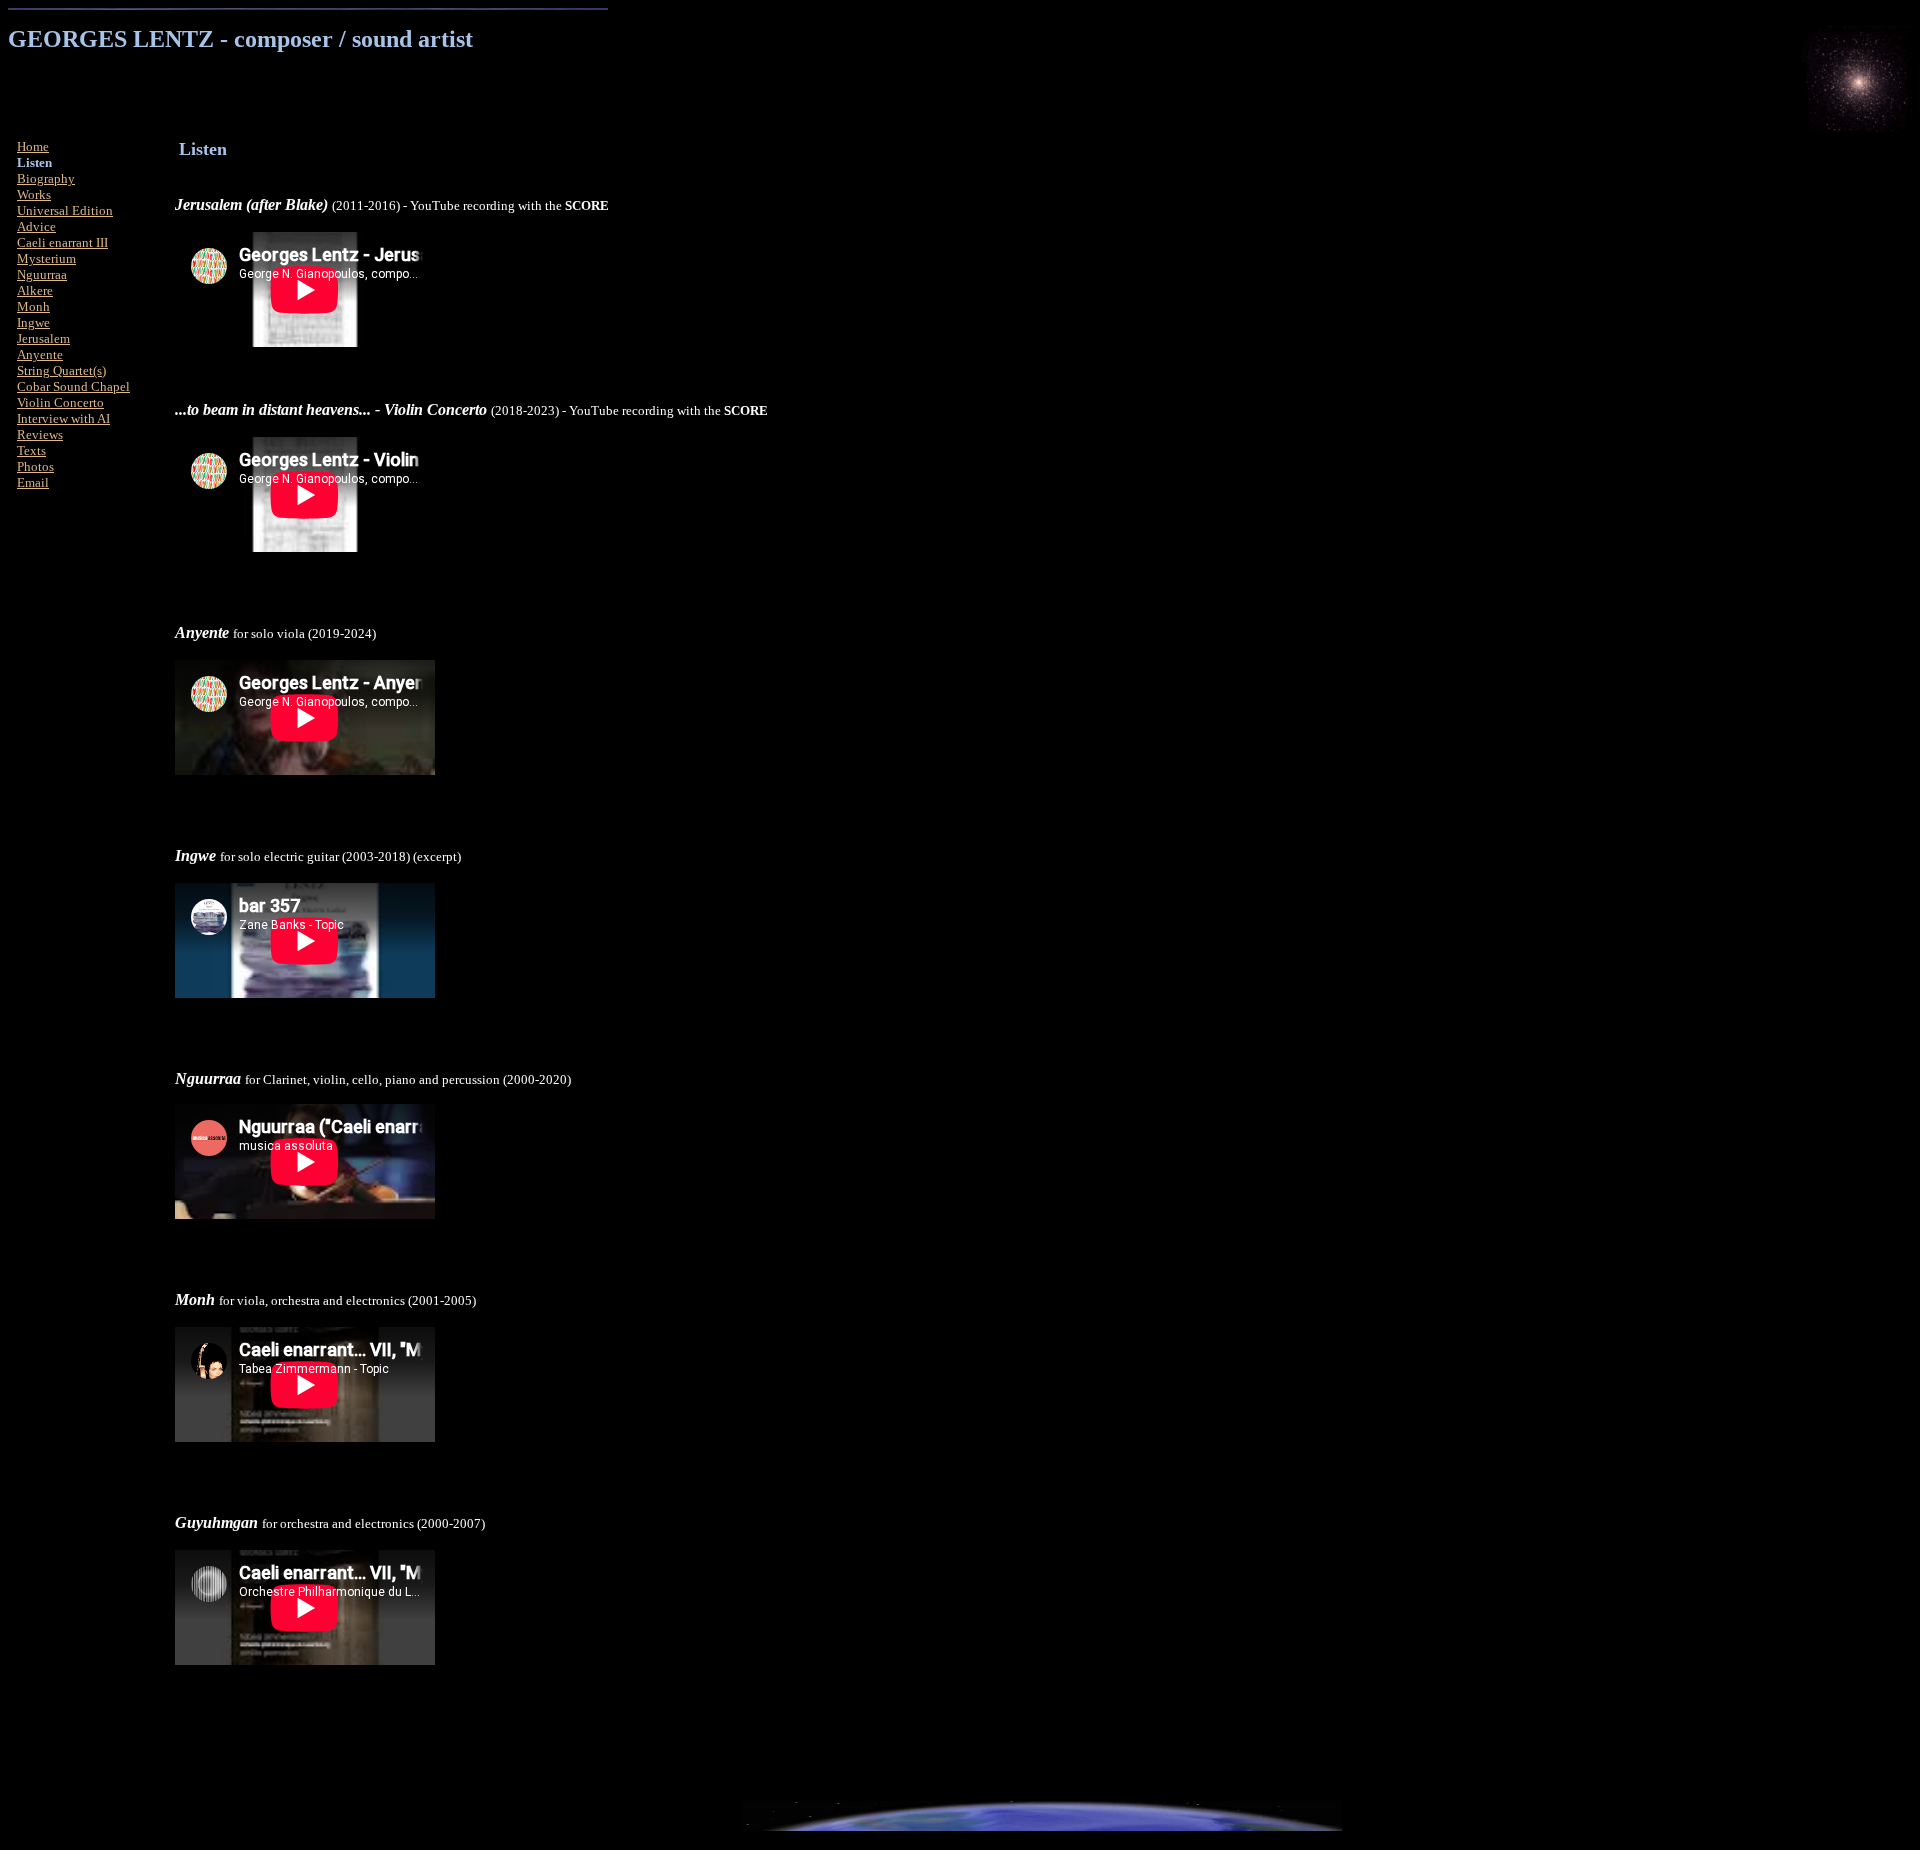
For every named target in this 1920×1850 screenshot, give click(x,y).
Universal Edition (65, 210)
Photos (35, 466)
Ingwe (33, 322)
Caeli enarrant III (62, 242)
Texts (31, 450)
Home (33, 146)
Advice (36, 226)
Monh (33, 306)
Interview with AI (63, 418)
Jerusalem (43, 338)
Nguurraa (42, 274)
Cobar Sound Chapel (73, 386)
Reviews (40, 434)
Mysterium (46, 258)
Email (33, 482)
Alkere (35, 290)
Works (34, 194)
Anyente (40, 354)
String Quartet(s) (61, 370)
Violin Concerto (60, 402)
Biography (46, 178)
